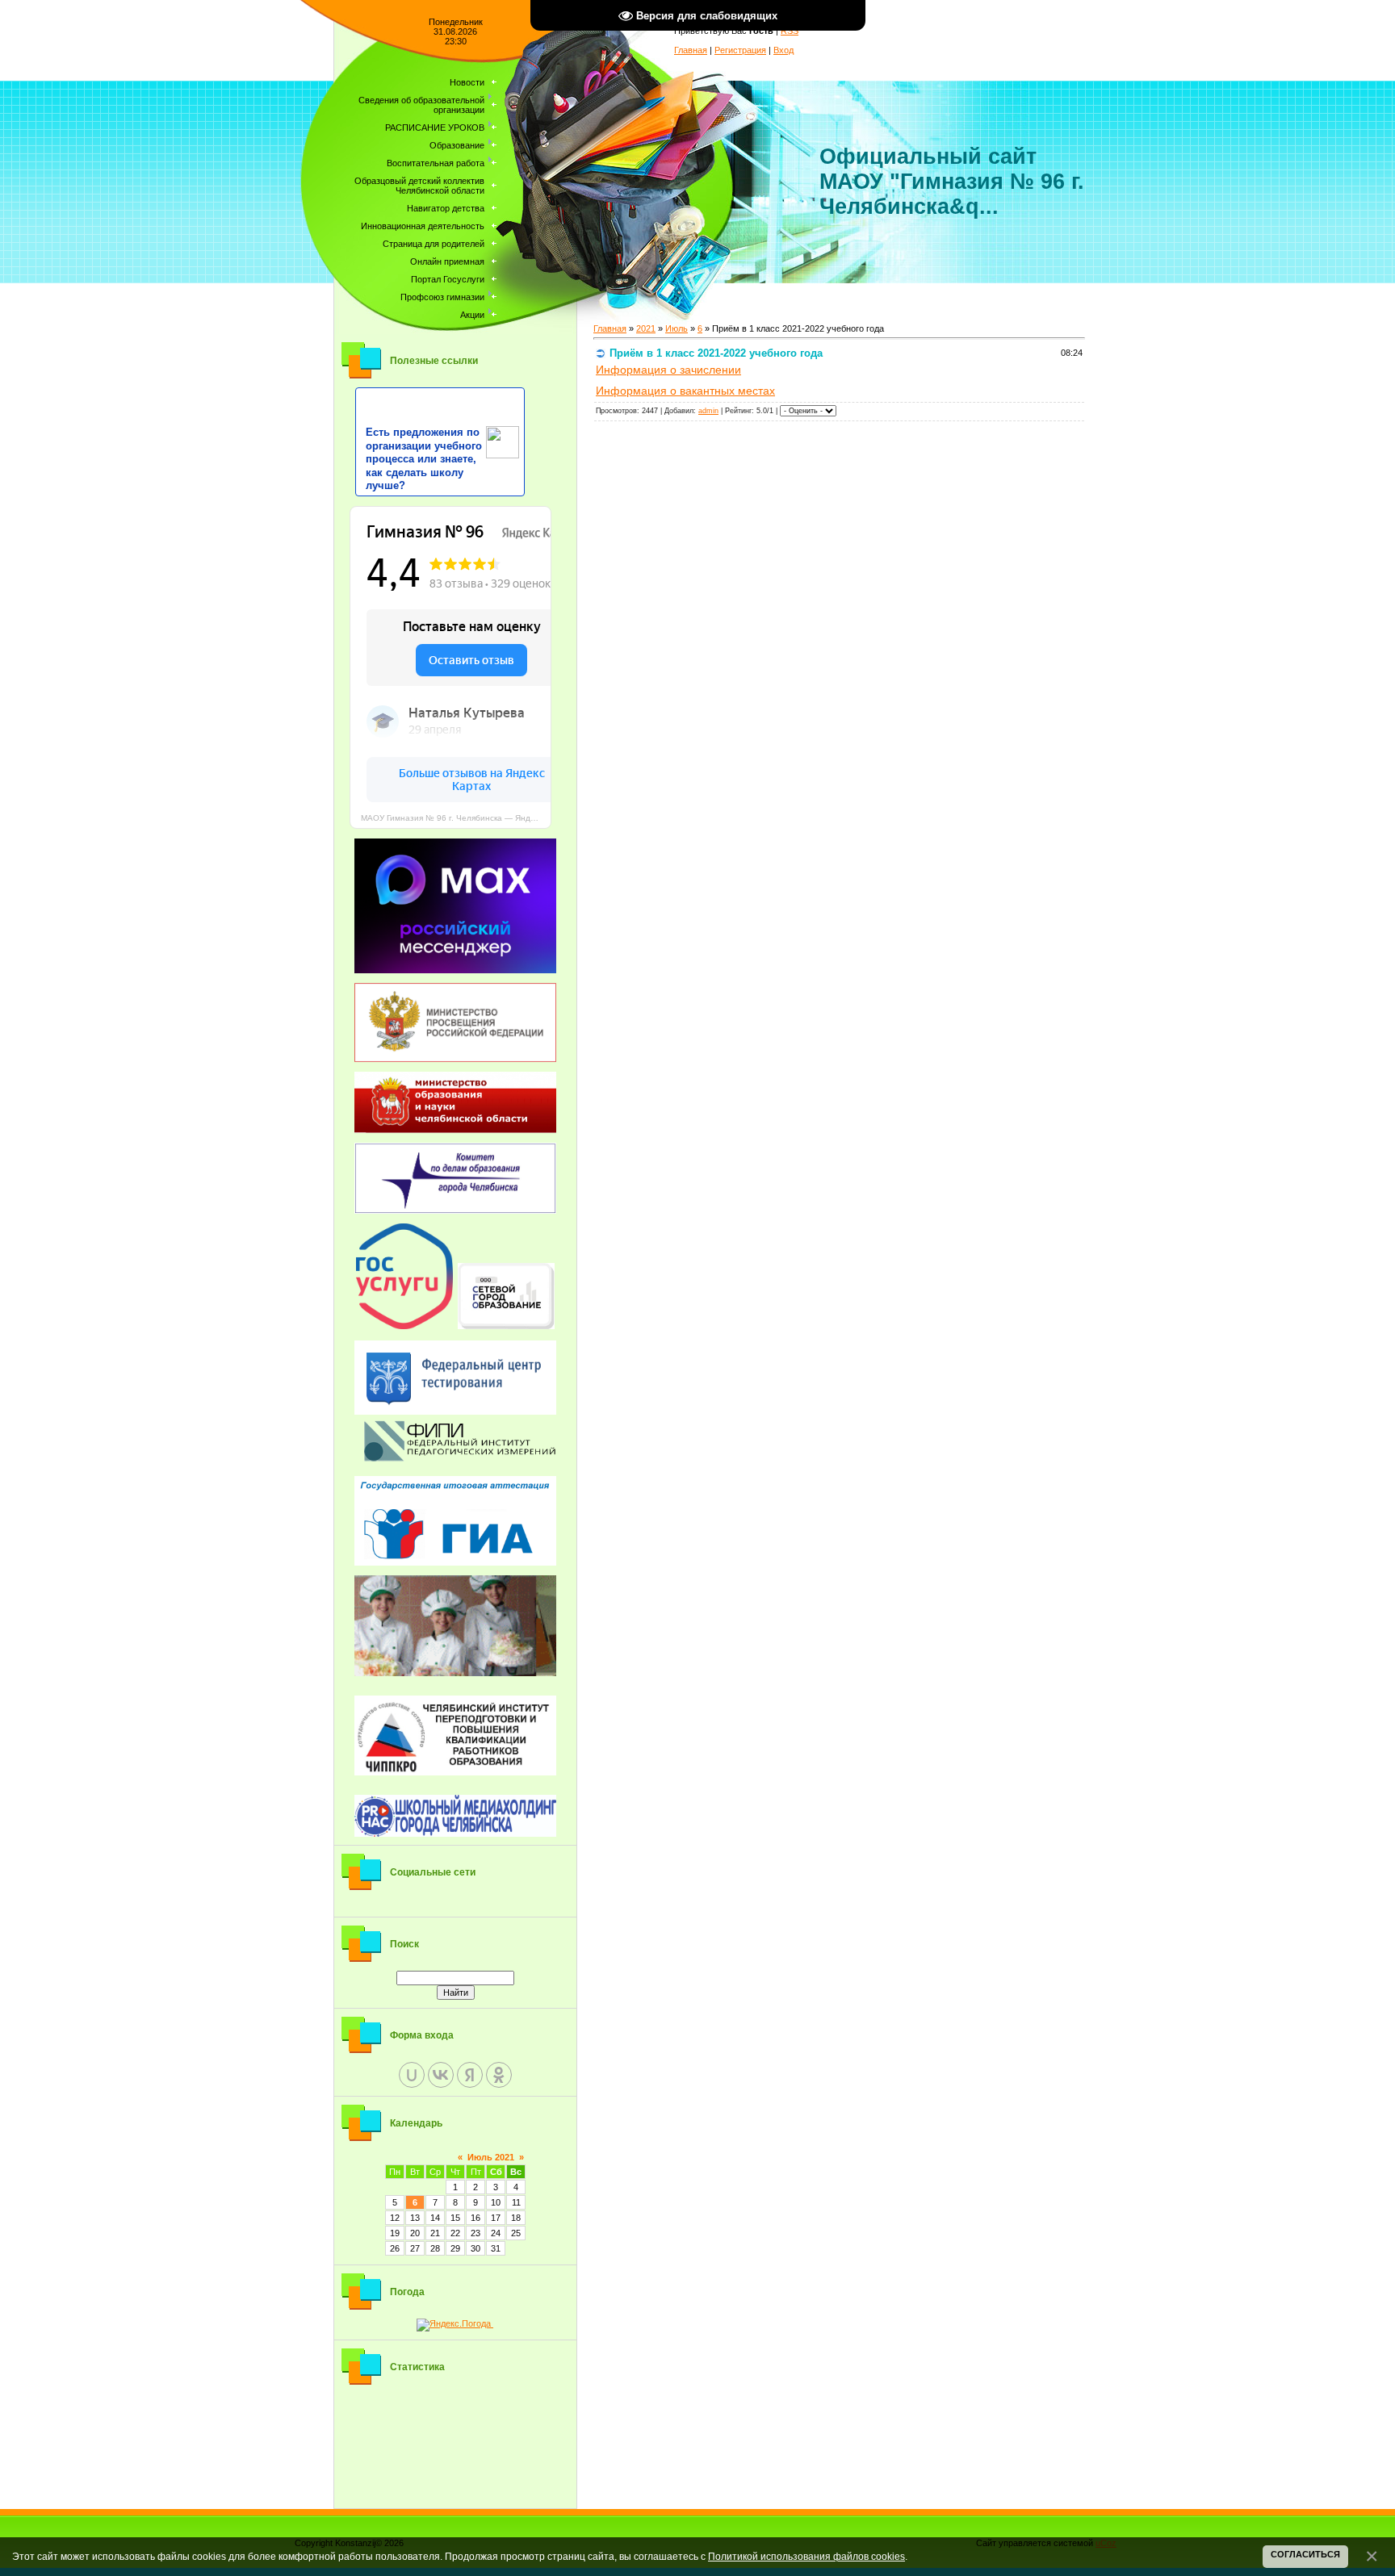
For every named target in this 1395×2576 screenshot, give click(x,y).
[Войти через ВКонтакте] (441, 2075)
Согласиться (1305, 2554)
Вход (783, 50)
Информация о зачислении (668, 370)
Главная (691, 50)
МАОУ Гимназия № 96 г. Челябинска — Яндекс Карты (456, 818)
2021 (646, 328)
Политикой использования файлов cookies (806, 2556)
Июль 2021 (491, 2157)
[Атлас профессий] (455, 1626)
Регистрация (740, 50)
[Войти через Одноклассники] (499, 2075)
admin (708, 411)
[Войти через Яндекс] (470, 2075)
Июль (677, 328)
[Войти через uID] (412, 2075)
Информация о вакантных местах (685, 391)
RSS (790, 31)
